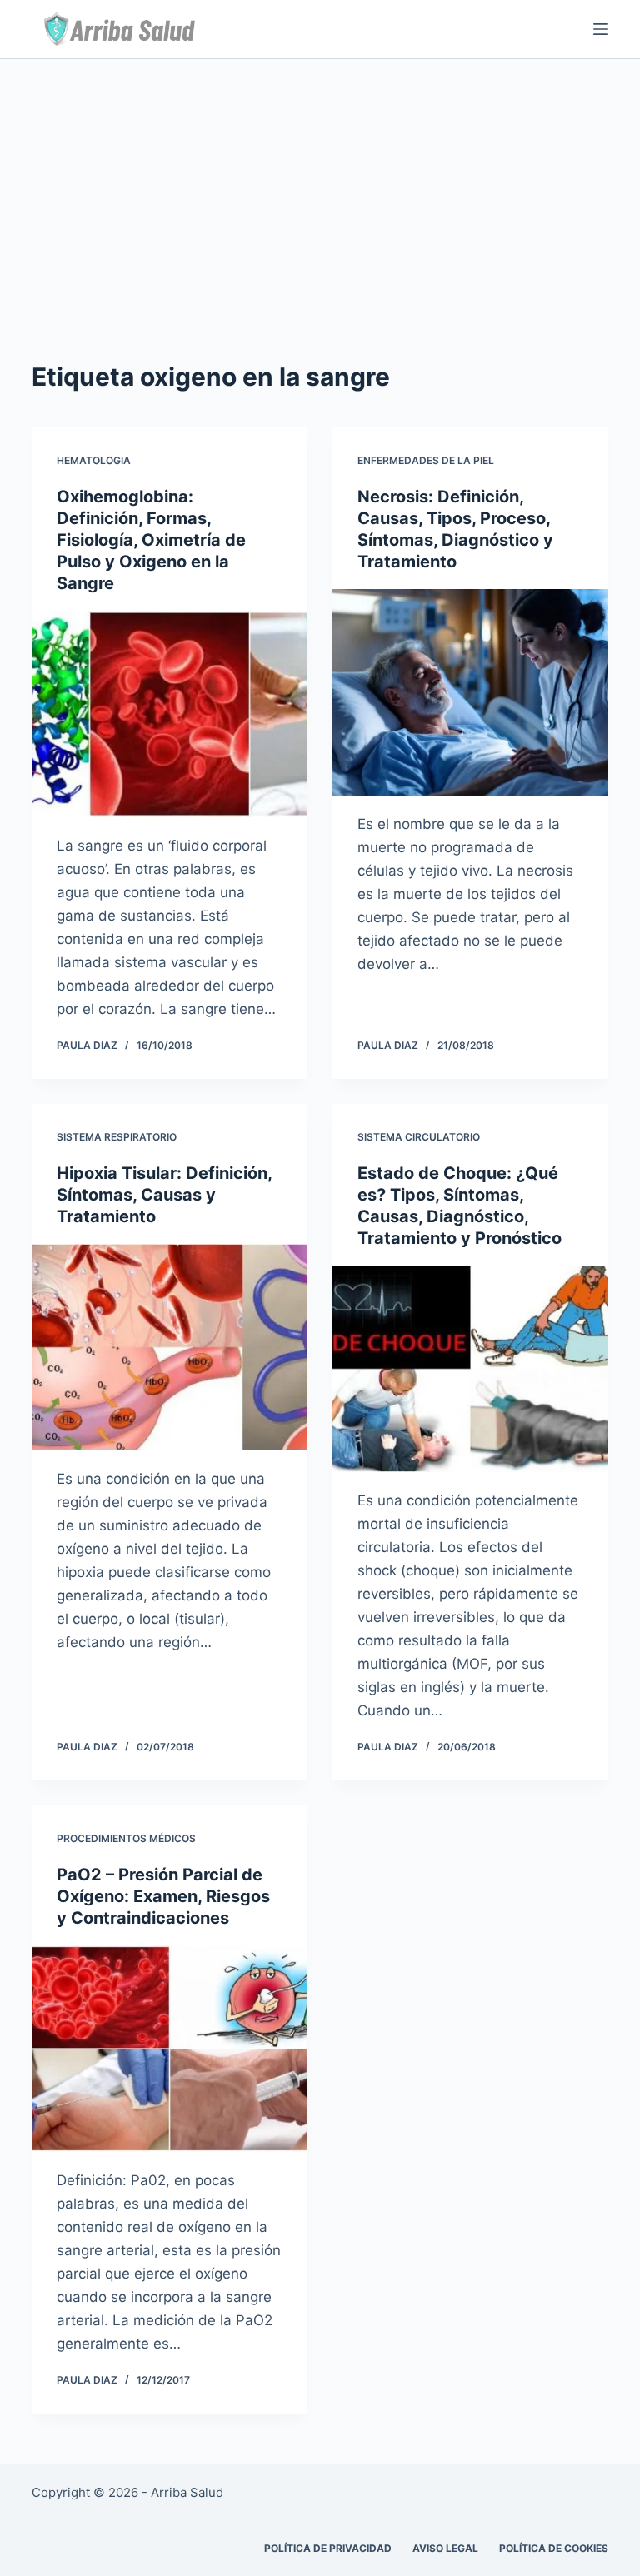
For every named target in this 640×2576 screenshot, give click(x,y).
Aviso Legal (445, 2548)
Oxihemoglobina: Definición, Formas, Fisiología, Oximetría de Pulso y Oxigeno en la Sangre (151, 540)
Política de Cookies (554, 2548)
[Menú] (601, 29)
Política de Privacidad (328, 2548)
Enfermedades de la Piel (426, 460)
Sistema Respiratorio (117, 1137)
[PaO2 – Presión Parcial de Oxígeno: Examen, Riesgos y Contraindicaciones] (170, 2049)
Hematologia (94, 460)
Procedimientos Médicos (126, 1838)
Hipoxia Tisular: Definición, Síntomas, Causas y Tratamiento (164, 1195)
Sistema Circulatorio (419, 1137)
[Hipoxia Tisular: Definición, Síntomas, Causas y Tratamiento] (170, 1347)
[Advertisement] (320, 184)
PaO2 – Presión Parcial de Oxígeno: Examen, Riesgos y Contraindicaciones (163, 1896)
